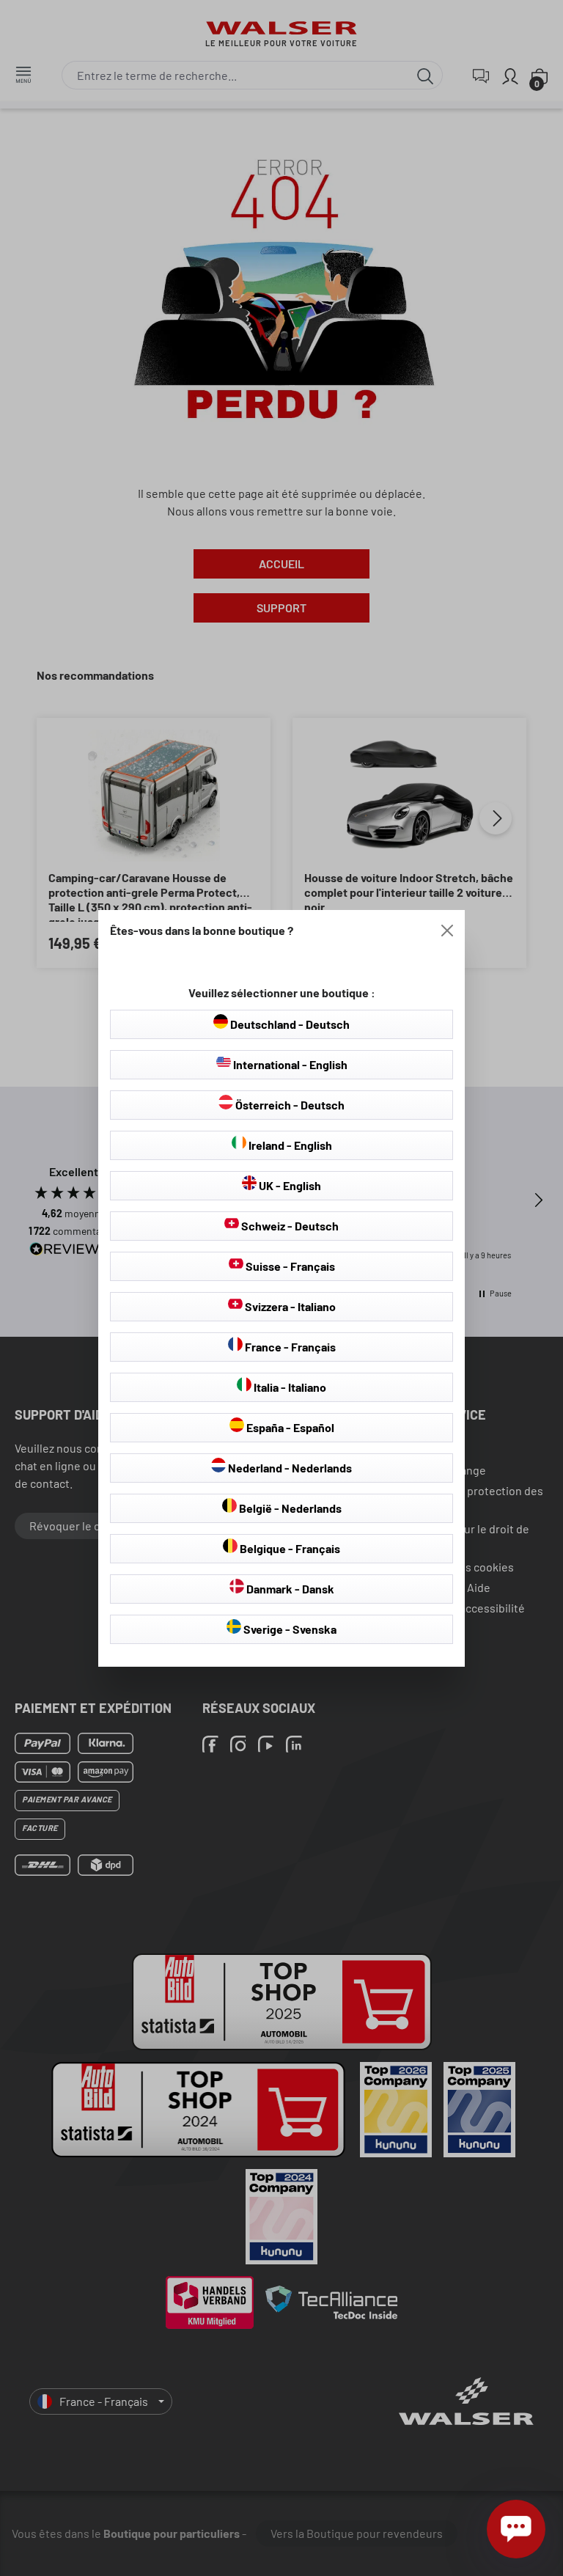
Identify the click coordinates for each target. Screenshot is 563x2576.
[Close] (447, 931)
